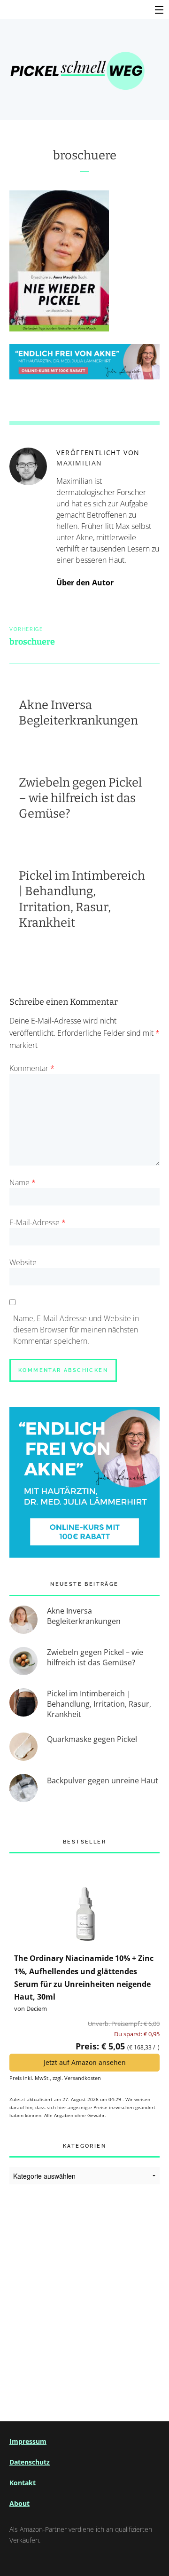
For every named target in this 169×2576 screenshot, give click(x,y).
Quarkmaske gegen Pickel (92, 1739)
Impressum (28, 2441)
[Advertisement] (84, 2292)
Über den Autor (85, 583)
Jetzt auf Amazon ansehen (85, 2062)
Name (23, 1182)
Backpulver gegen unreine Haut (103, 1780)
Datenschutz (30, 2462)
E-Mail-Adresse (38, 1222)
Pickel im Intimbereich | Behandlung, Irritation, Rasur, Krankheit (99, 1704)
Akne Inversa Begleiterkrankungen (78, 713)
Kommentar (32, 1068)
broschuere (85, 155)
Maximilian (79, 463)
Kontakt (23, 2483)
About (19, 2503)
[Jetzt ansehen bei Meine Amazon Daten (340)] (84, 1902)
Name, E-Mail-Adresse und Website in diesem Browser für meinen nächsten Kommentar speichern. (76, 1330)
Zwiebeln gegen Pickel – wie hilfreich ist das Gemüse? (80, 798)
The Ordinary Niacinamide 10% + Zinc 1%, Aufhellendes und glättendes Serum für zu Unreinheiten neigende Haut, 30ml (84, 1977)
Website (23, 1262)
